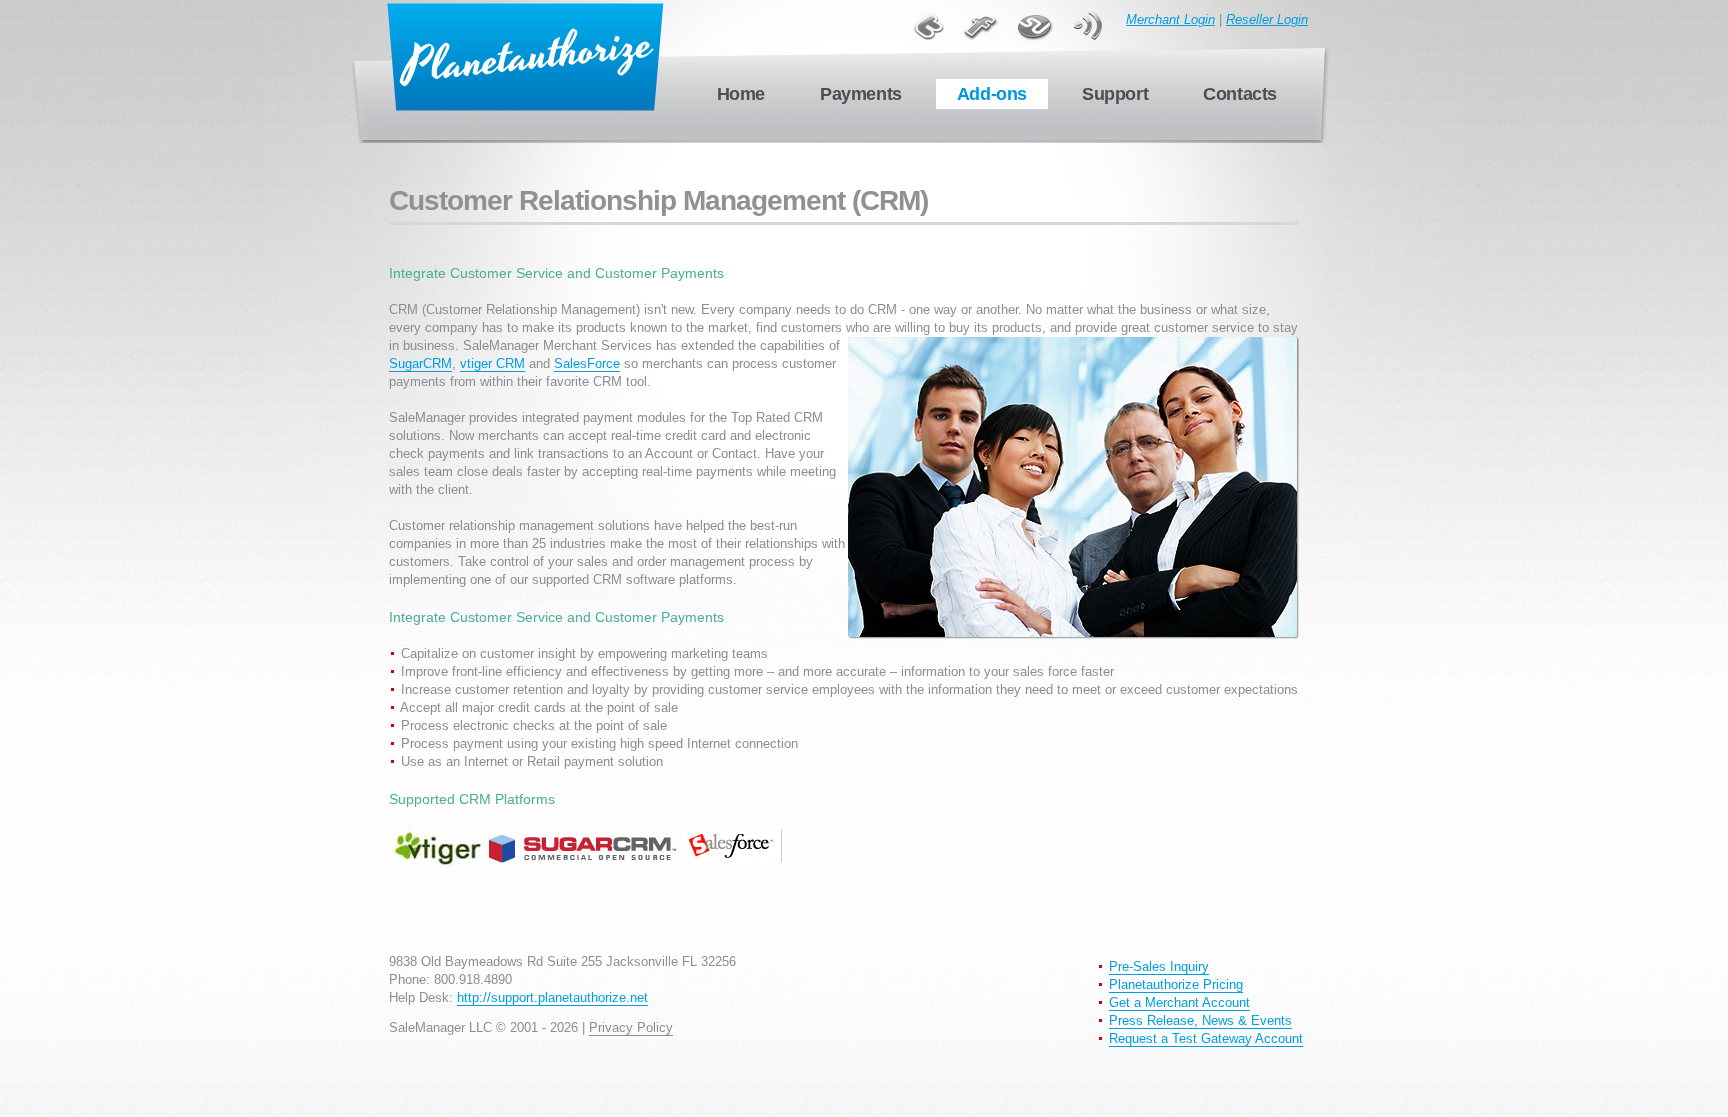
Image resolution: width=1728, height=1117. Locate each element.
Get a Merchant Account (1179, 1002)
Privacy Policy (631, 1027)
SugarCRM (420, 363)
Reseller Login (1267, 19)
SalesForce (587, 363)
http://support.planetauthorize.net (552, 997)
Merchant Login (1170, 19)
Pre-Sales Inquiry (1159, 966)
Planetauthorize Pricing (1176, 984)
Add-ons (992, 94)
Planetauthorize (525, 57)
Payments (861, 94)
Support (1115, 94)
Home (741, 94)
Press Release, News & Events (1200, 1020)
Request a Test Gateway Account (1206, 1038)
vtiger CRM (492, 363)
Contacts (1240, 94)
